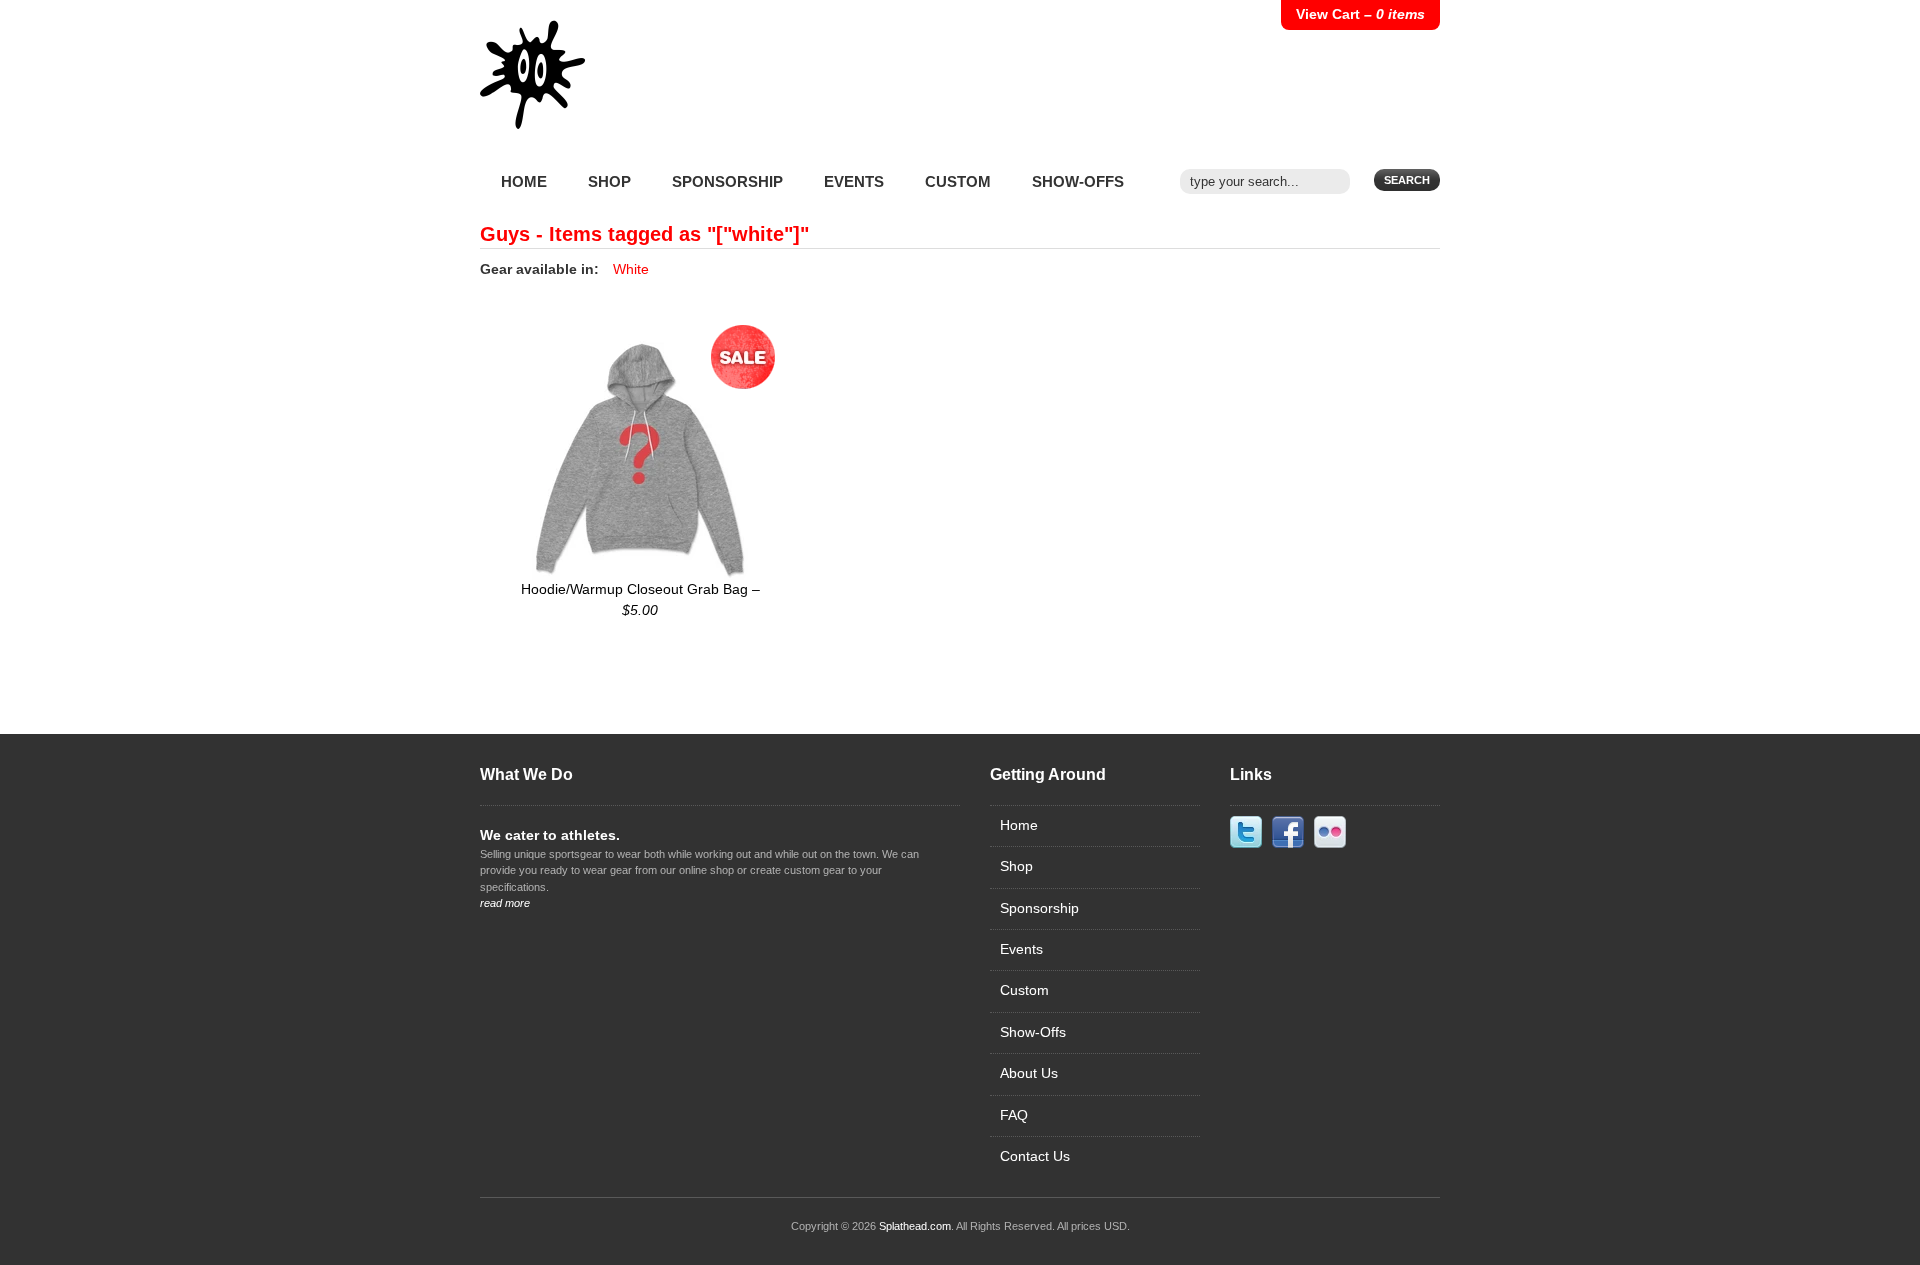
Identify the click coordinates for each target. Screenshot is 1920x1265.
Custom (958, 181)
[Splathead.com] (533, 90)
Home (524, 181)
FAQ (1014, 1115)
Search (1407, 180)
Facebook (1288, 832)
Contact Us (1035, 1156)
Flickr (1330, 832)
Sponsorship (727, 181)
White (631, 269)
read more (505, 903)
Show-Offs (1078, 181)
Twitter (1246, 832)
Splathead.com (915, 1226)
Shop (609, 181)
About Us (1029, 1073)
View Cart (1360, 14)
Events (854, 181)
